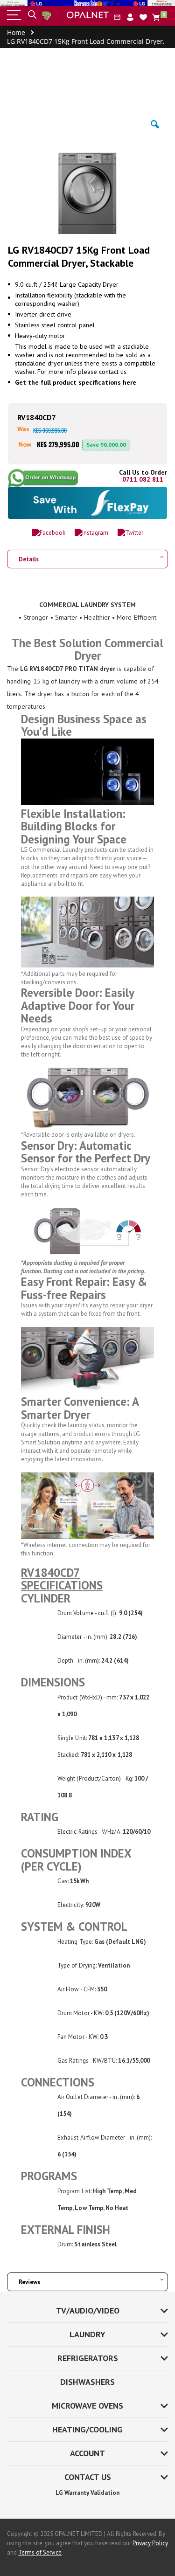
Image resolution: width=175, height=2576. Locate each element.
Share (46, 478)
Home (16, 32)
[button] (143, 17)
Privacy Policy (150, 2543)
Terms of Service (40, 2552)
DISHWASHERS (87, 2382)
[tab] (87, 556)
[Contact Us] (117, 17)
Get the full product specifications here (76, 382)
